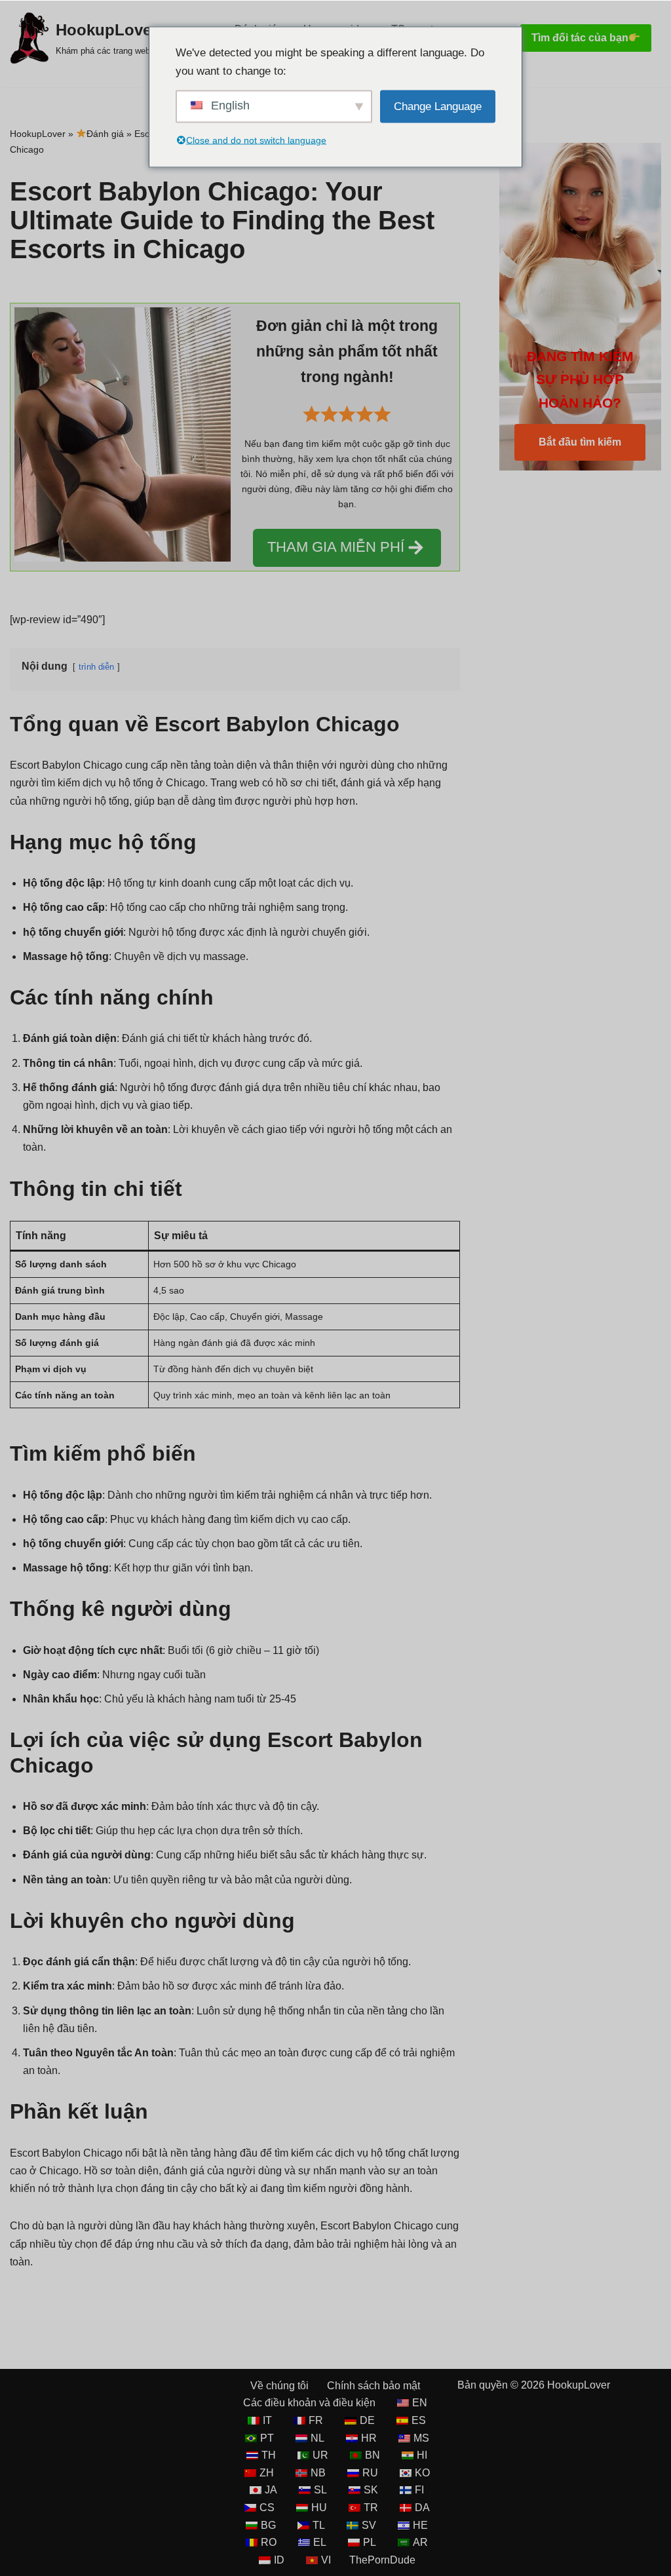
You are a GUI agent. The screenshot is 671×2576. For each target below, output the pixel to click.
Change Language (438, 106)
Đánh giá (105, 134)
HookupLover (38, 134)
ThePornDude (382, 2560)
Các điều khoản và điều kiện (309, 2403)
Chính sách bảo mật (374, 2386)
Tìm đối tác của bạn (580, 38)
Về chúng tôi (279, 2386)
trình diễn (96, 667)
